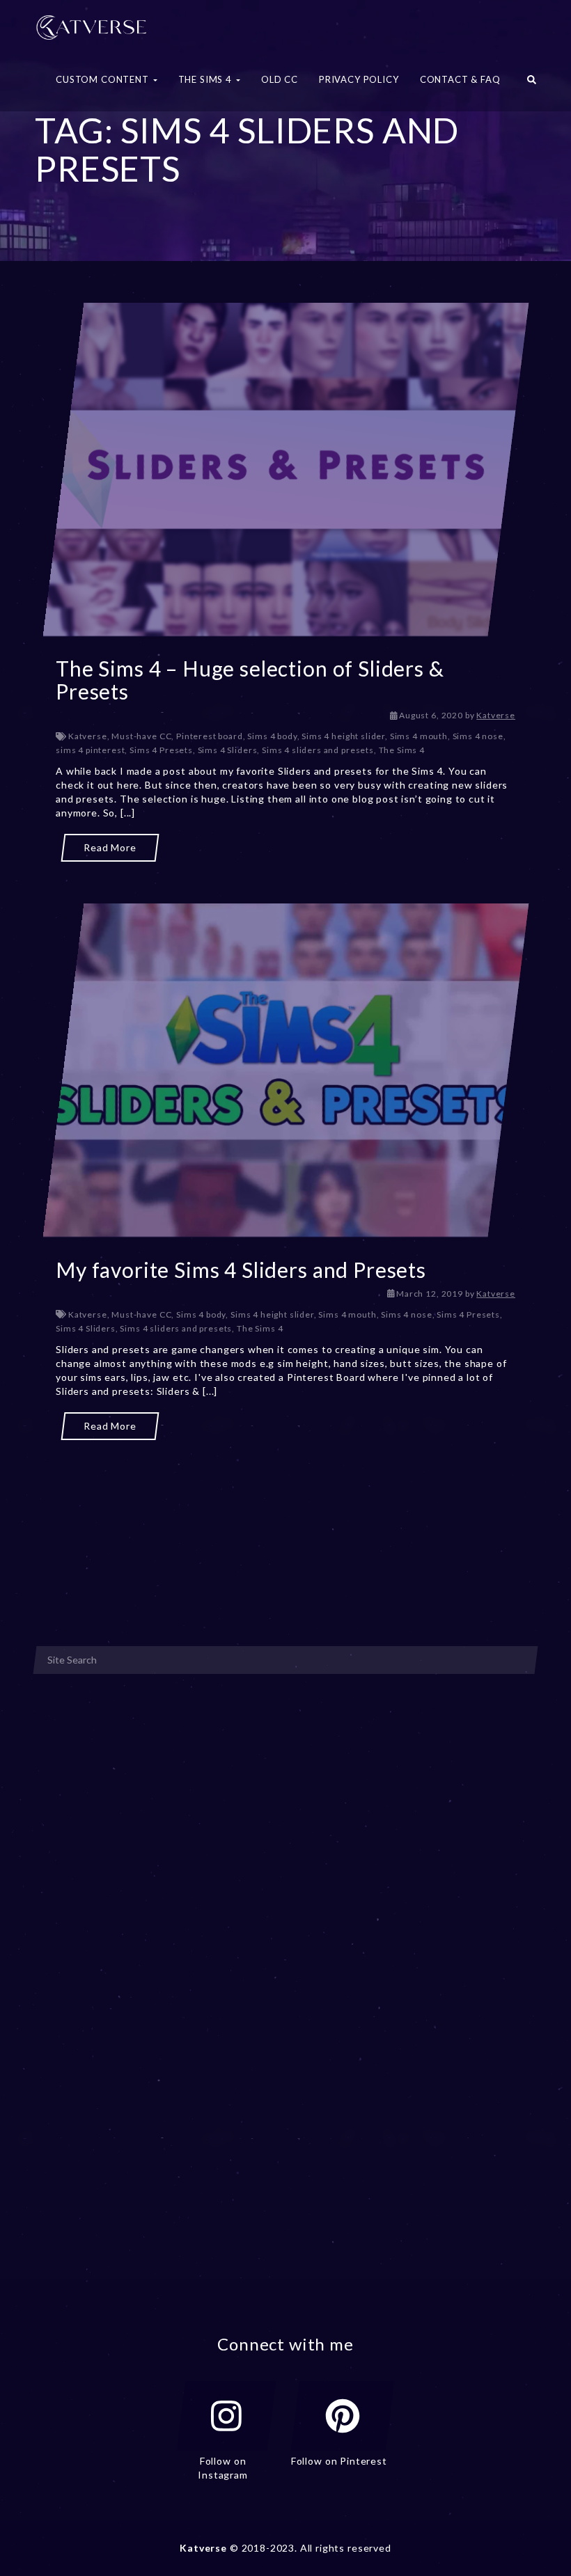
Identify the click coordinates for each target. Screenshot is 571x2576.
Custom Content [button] (104, 79)
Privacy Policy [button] (359, 79)
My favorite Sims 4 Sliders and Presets (241, 1270)
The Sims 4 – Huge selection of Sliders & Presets (250, 680)
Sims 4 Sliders (228, 750)
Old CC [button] (280, 79)
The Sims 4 (402, 750)
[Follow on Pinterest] (343, 2416)
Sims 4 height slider (343, 736)
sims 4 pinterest (90, 750)
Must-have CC (141, 736)
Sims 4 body (272, 736)
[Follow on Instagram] (226, 2416)
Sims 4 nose (478, 736)
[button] (532, 84)
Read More (110, 847)
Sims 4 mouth (419, 736)
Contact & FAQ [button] (460, 79)
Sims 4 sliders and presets (318, 750)
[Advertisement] (285, 1511)
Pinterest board (210, 736)
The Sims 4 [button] (206, 79)
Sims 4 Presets (161, 750)
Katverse (496, 715)
